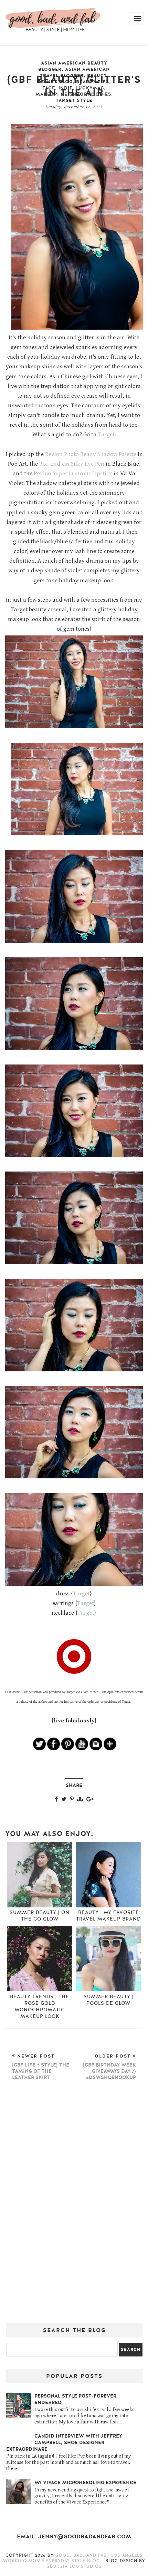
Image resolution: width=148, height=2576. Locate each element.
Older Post (109, 2067)
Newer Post (41, 2067)
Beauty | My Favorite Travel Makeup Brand (108, 1916)
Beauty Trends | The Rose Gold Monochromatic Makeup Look (40, 2006)
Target (106, 435)
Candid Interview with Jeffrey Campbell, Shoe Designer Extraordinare (64, 2443)
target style (74, 100)
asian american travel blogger (75, 72)
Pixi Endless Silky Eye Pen (72, 464)
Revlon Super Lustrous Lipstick (73, 474)
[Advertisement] (74, 2214)
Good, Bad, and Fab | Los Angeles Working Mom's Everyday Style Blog (73, 2558)
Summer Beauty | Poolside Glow (109, 2000)
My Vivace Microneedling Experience (85, 2483)
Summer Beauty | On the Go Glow (40, 1916)
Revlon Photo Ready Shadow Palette (91, 454)
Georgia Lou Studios (74, 2566)
